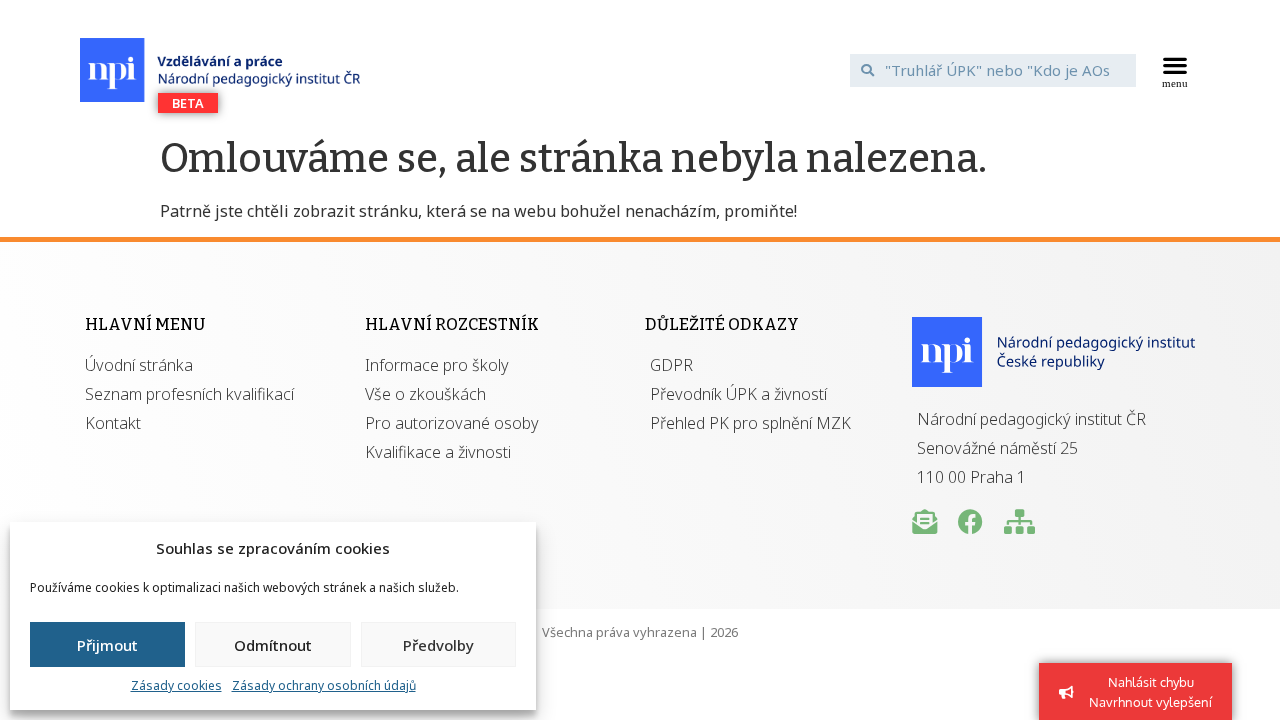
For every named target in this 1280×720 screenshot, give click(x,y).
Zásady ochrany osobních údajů (324, 685)
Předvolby (438, 645)
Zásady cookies (176, 685)
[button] (1175, 70)
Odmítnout (273, 645)
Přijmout (107, 645)
